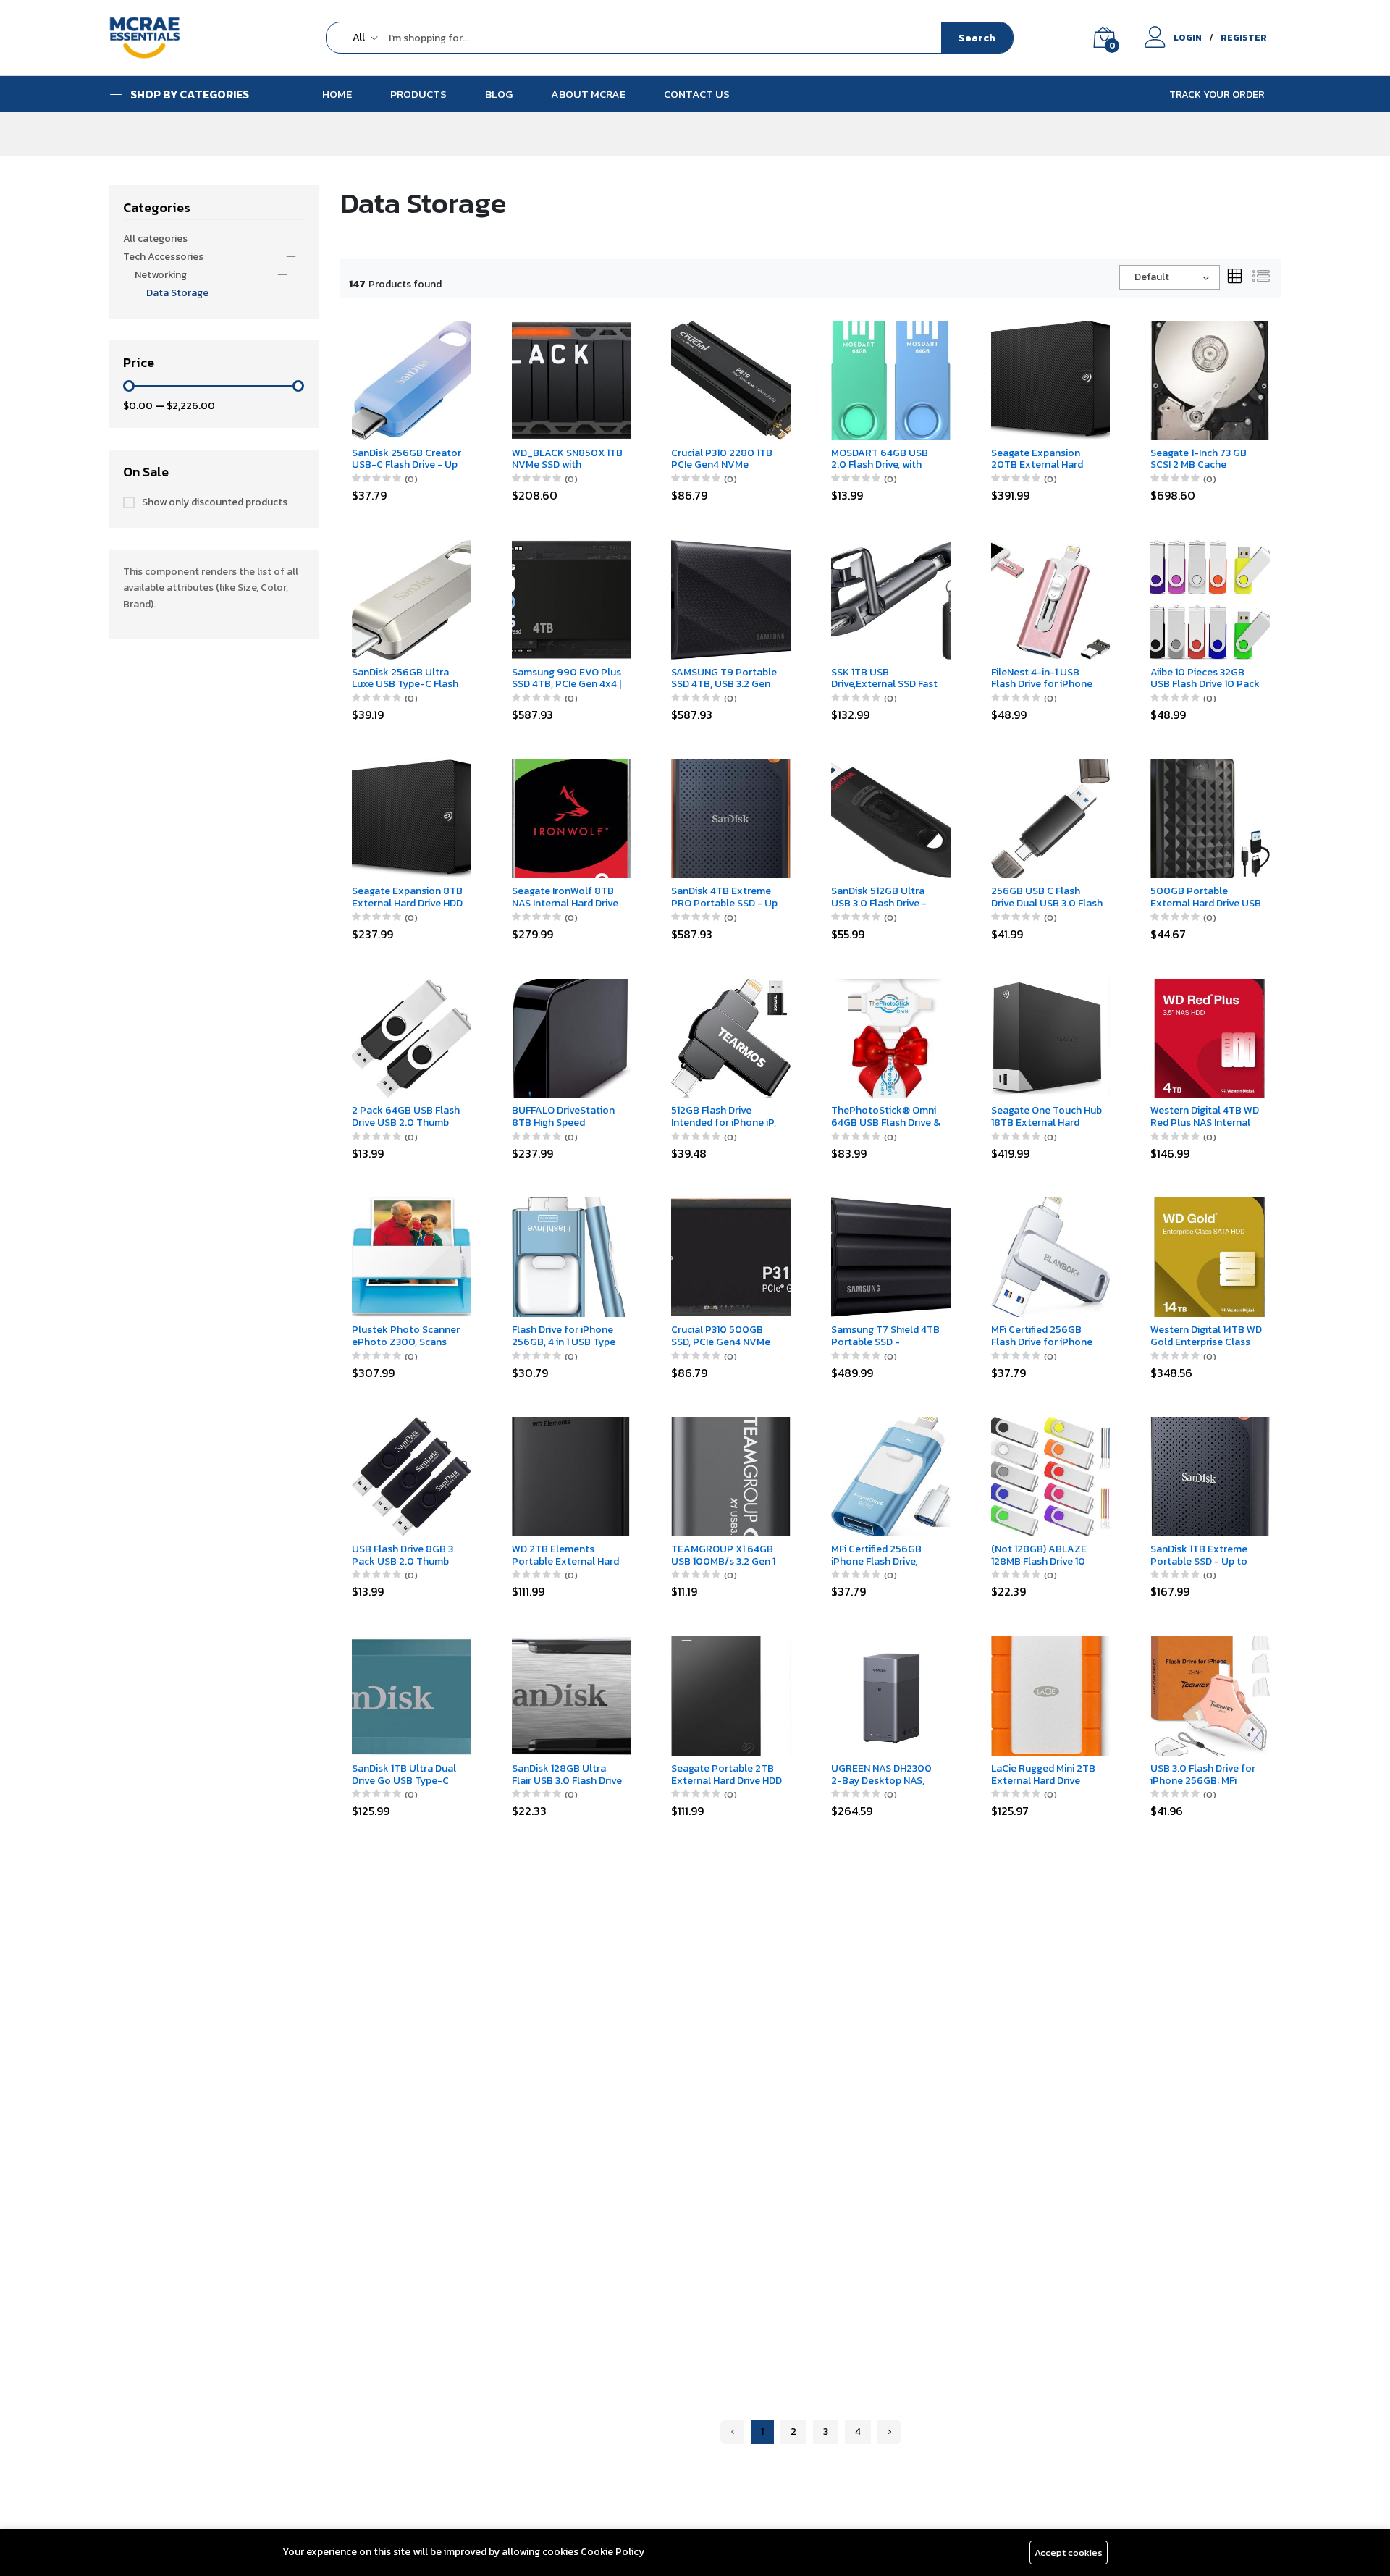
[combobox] (1170, 277)
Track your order (1217, 94)
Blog (499, 94)
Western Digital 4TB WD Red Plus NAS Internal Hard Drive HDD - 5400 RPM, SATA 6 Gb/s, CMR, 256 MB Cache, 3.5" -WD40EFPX (1206, 1117)
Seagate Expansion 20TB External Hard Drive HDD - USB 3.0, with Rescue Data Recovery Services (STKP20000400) (1037, 460)
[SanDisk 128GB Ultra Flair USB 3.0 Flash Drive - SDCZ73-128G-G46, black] (572, 1695)
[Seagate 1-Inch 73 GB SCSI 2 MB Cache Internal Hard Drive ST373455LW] (1210, 380)
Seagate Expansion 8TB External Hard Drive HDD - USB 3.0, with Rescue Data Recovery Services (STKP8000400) (407, 898)
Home (337, 94)
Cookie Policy (612, 2552)
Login (1188, 38)
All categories (155, 239)
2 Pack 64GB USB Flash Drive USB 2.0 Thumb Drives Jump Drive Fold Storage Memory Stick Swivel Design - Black (406, 1117)
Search (977, 38)
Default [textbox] (1152, 277)
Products (418, 94)
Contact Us (697, 94)
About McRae (588, 94)
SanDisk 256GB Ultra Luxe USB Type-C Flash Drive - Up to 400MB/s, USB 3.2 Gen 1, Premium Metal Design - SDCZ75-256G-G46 (408, 679)
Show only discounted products (215, 502)
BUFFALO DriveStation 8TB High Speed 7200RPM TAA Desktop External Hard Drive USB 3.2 (568, 1117)
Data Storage (177, 293)
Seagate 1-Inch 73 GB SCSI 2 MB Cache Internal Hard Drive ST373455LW (1199, 460)
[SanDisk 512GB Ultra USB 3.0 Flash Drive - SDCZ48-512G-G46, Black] (891, 818)
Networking (161, 275)
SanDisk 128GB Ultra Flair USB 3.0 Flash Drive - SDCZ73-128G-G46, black (567, 1775)
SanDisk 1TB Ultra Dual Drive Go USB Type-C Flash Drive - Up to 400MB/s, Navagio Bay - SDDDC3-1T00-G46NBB (404, 1775)
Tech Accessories (163, 257)
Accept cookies (1069, 2552)
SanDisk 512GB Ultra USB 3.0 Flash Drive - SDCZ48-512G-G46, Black (879, 898)
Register (1244, 38)
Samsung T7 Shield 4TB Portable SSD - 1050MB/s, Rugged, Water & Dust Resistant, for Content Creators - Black (886, 1337)
